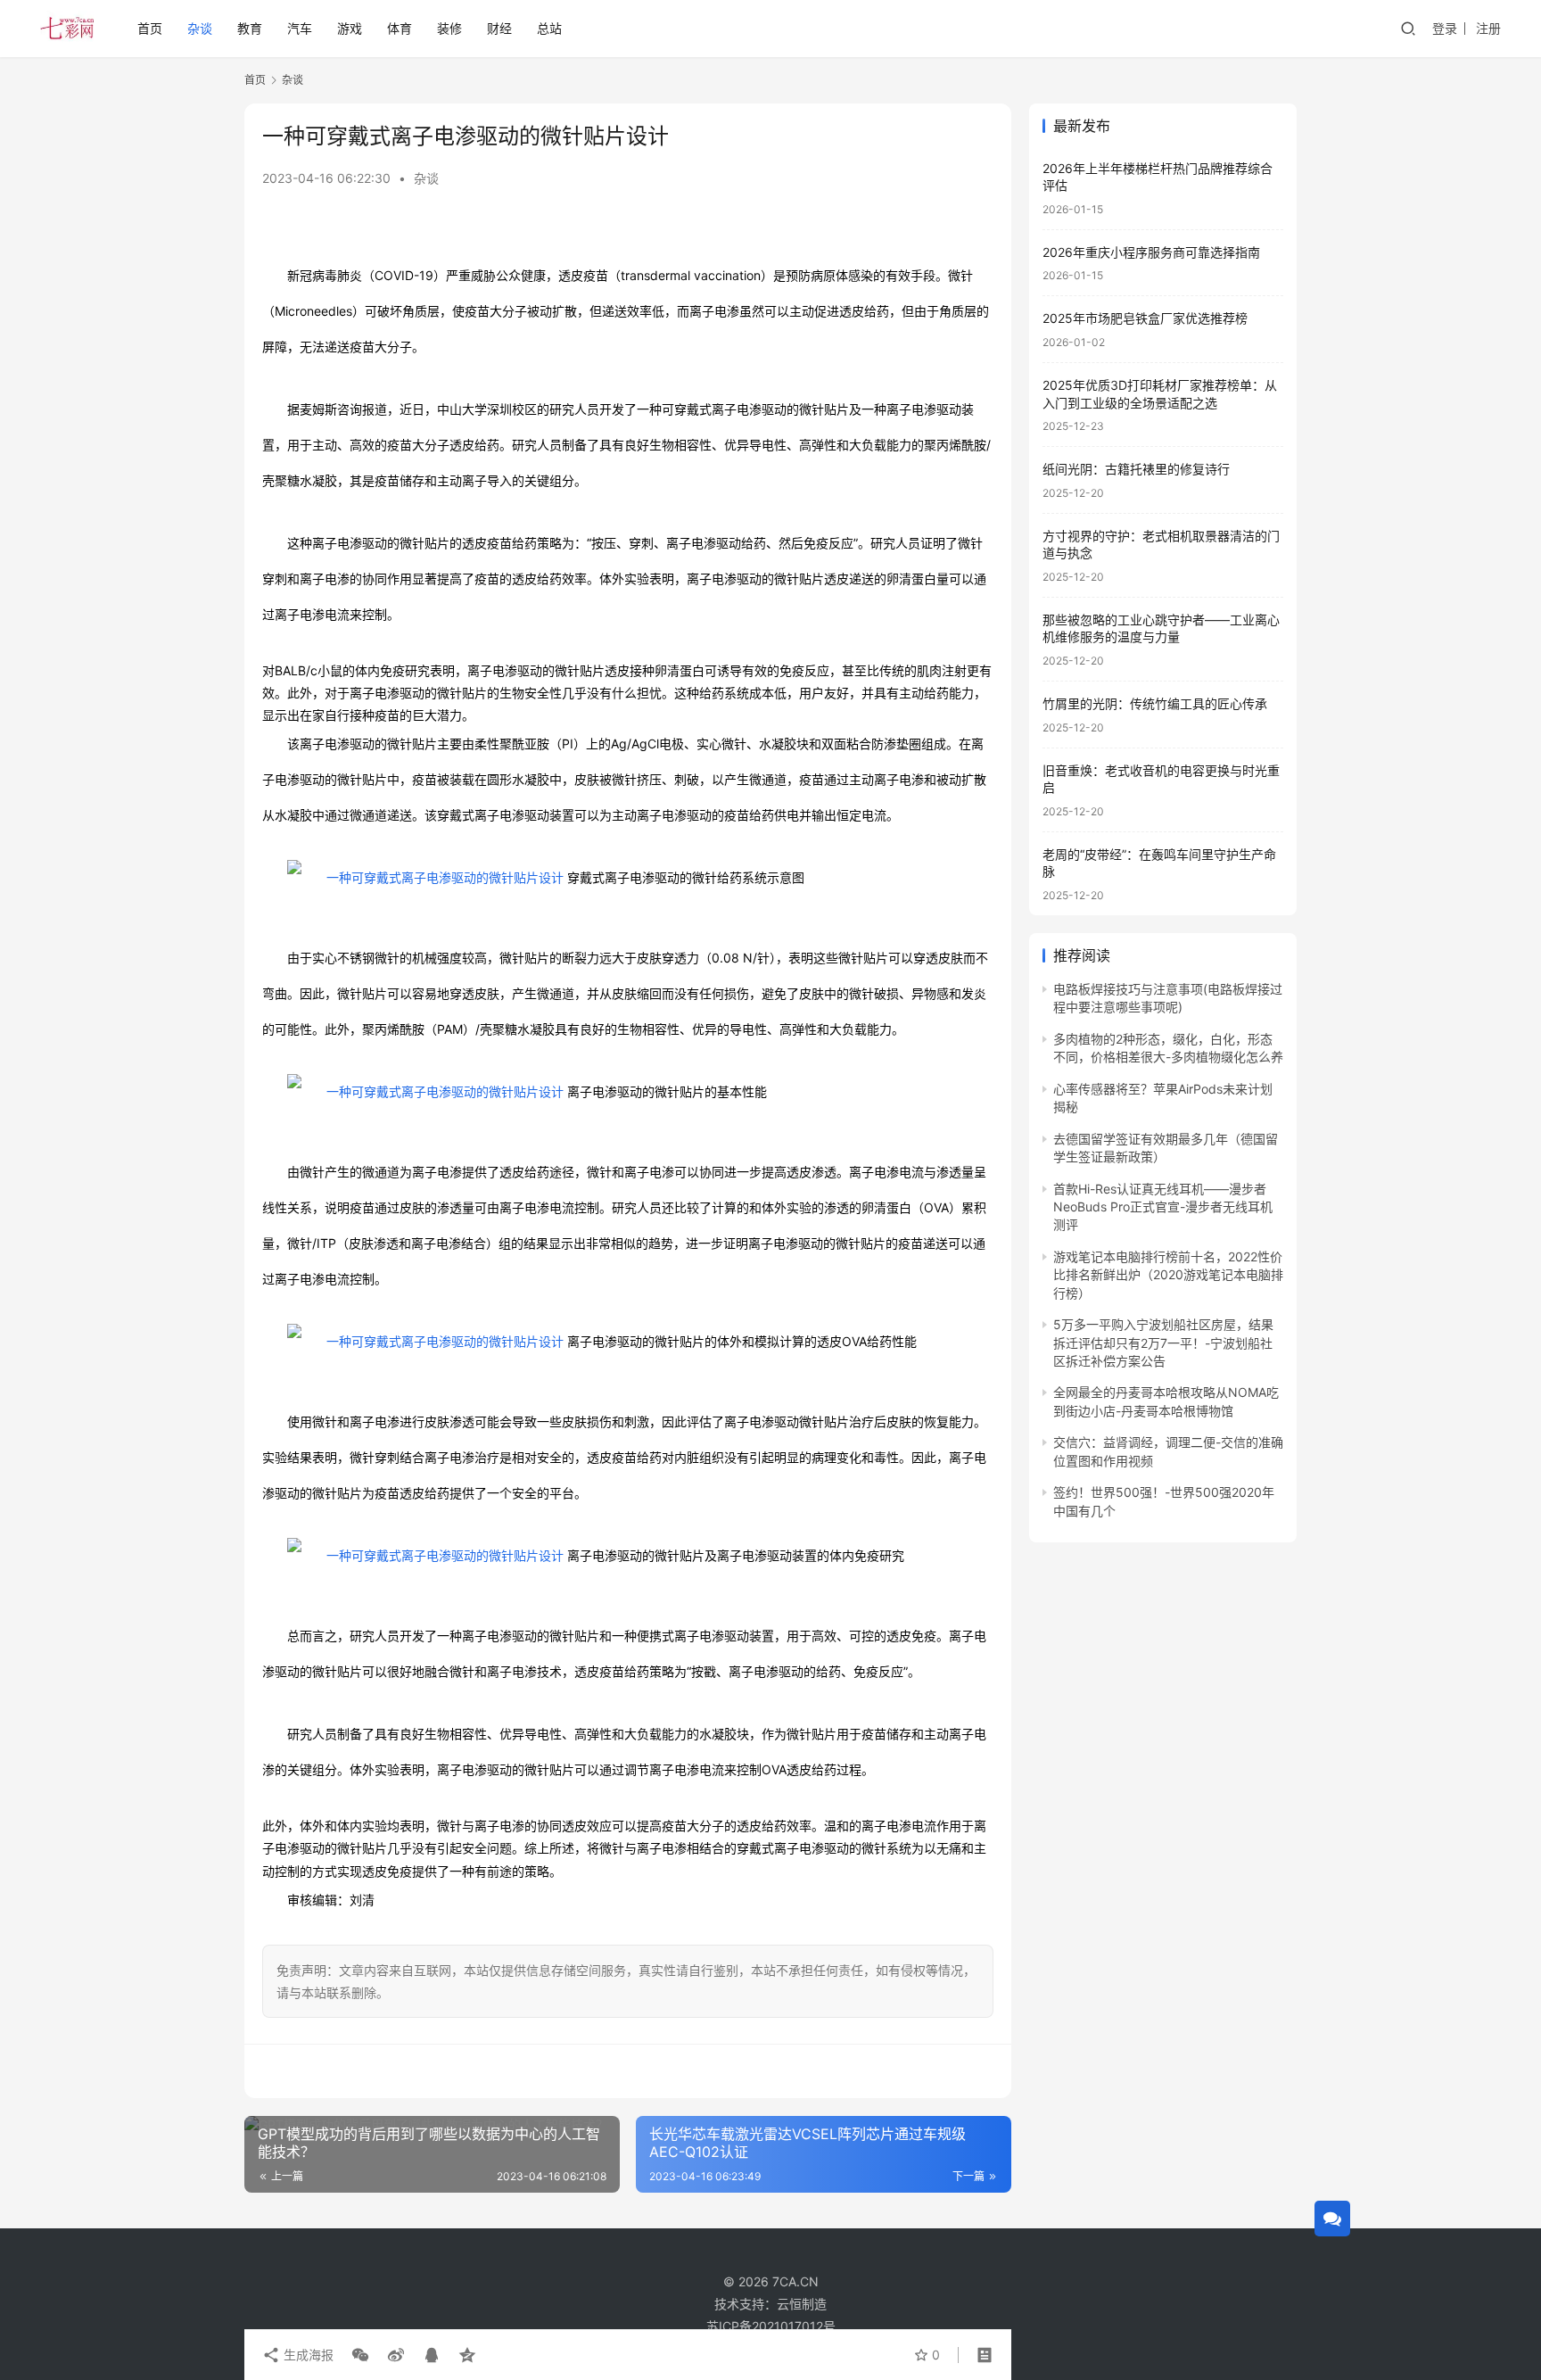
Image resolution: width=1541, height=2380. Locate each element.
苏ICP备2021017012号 (771, 2326)
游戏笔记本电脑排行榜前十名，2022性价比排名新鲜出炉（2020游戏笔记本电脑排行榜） (1168, 1276)
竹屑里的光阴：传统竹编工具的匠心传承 (1155, 704)
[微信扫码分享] (360, 2355)
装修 (449, 28)
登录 (1445, 28)
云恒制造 (802, 2304)
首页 (150, 28)
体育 (400, 28)
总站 (549, 28)
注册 (1488, 28)
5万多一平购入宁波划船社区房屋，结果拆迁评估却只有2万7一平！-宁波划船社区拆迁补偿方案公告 (1163, 1343)
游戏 (350, 28)
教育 (250, 28)
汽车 (300, 28)
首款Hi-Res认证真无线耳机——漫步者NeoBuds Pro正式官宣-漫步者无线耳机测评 (1163, 1207)
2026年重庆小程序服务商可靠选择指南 (1151, 252)
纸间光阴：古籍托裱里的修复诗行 (1136, 470)
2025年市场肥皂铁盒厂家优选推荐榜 (1145, 319)
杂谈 (200, 28)
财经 (499, 28)
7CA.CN (795, 2281)
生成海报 (307, 2355)
